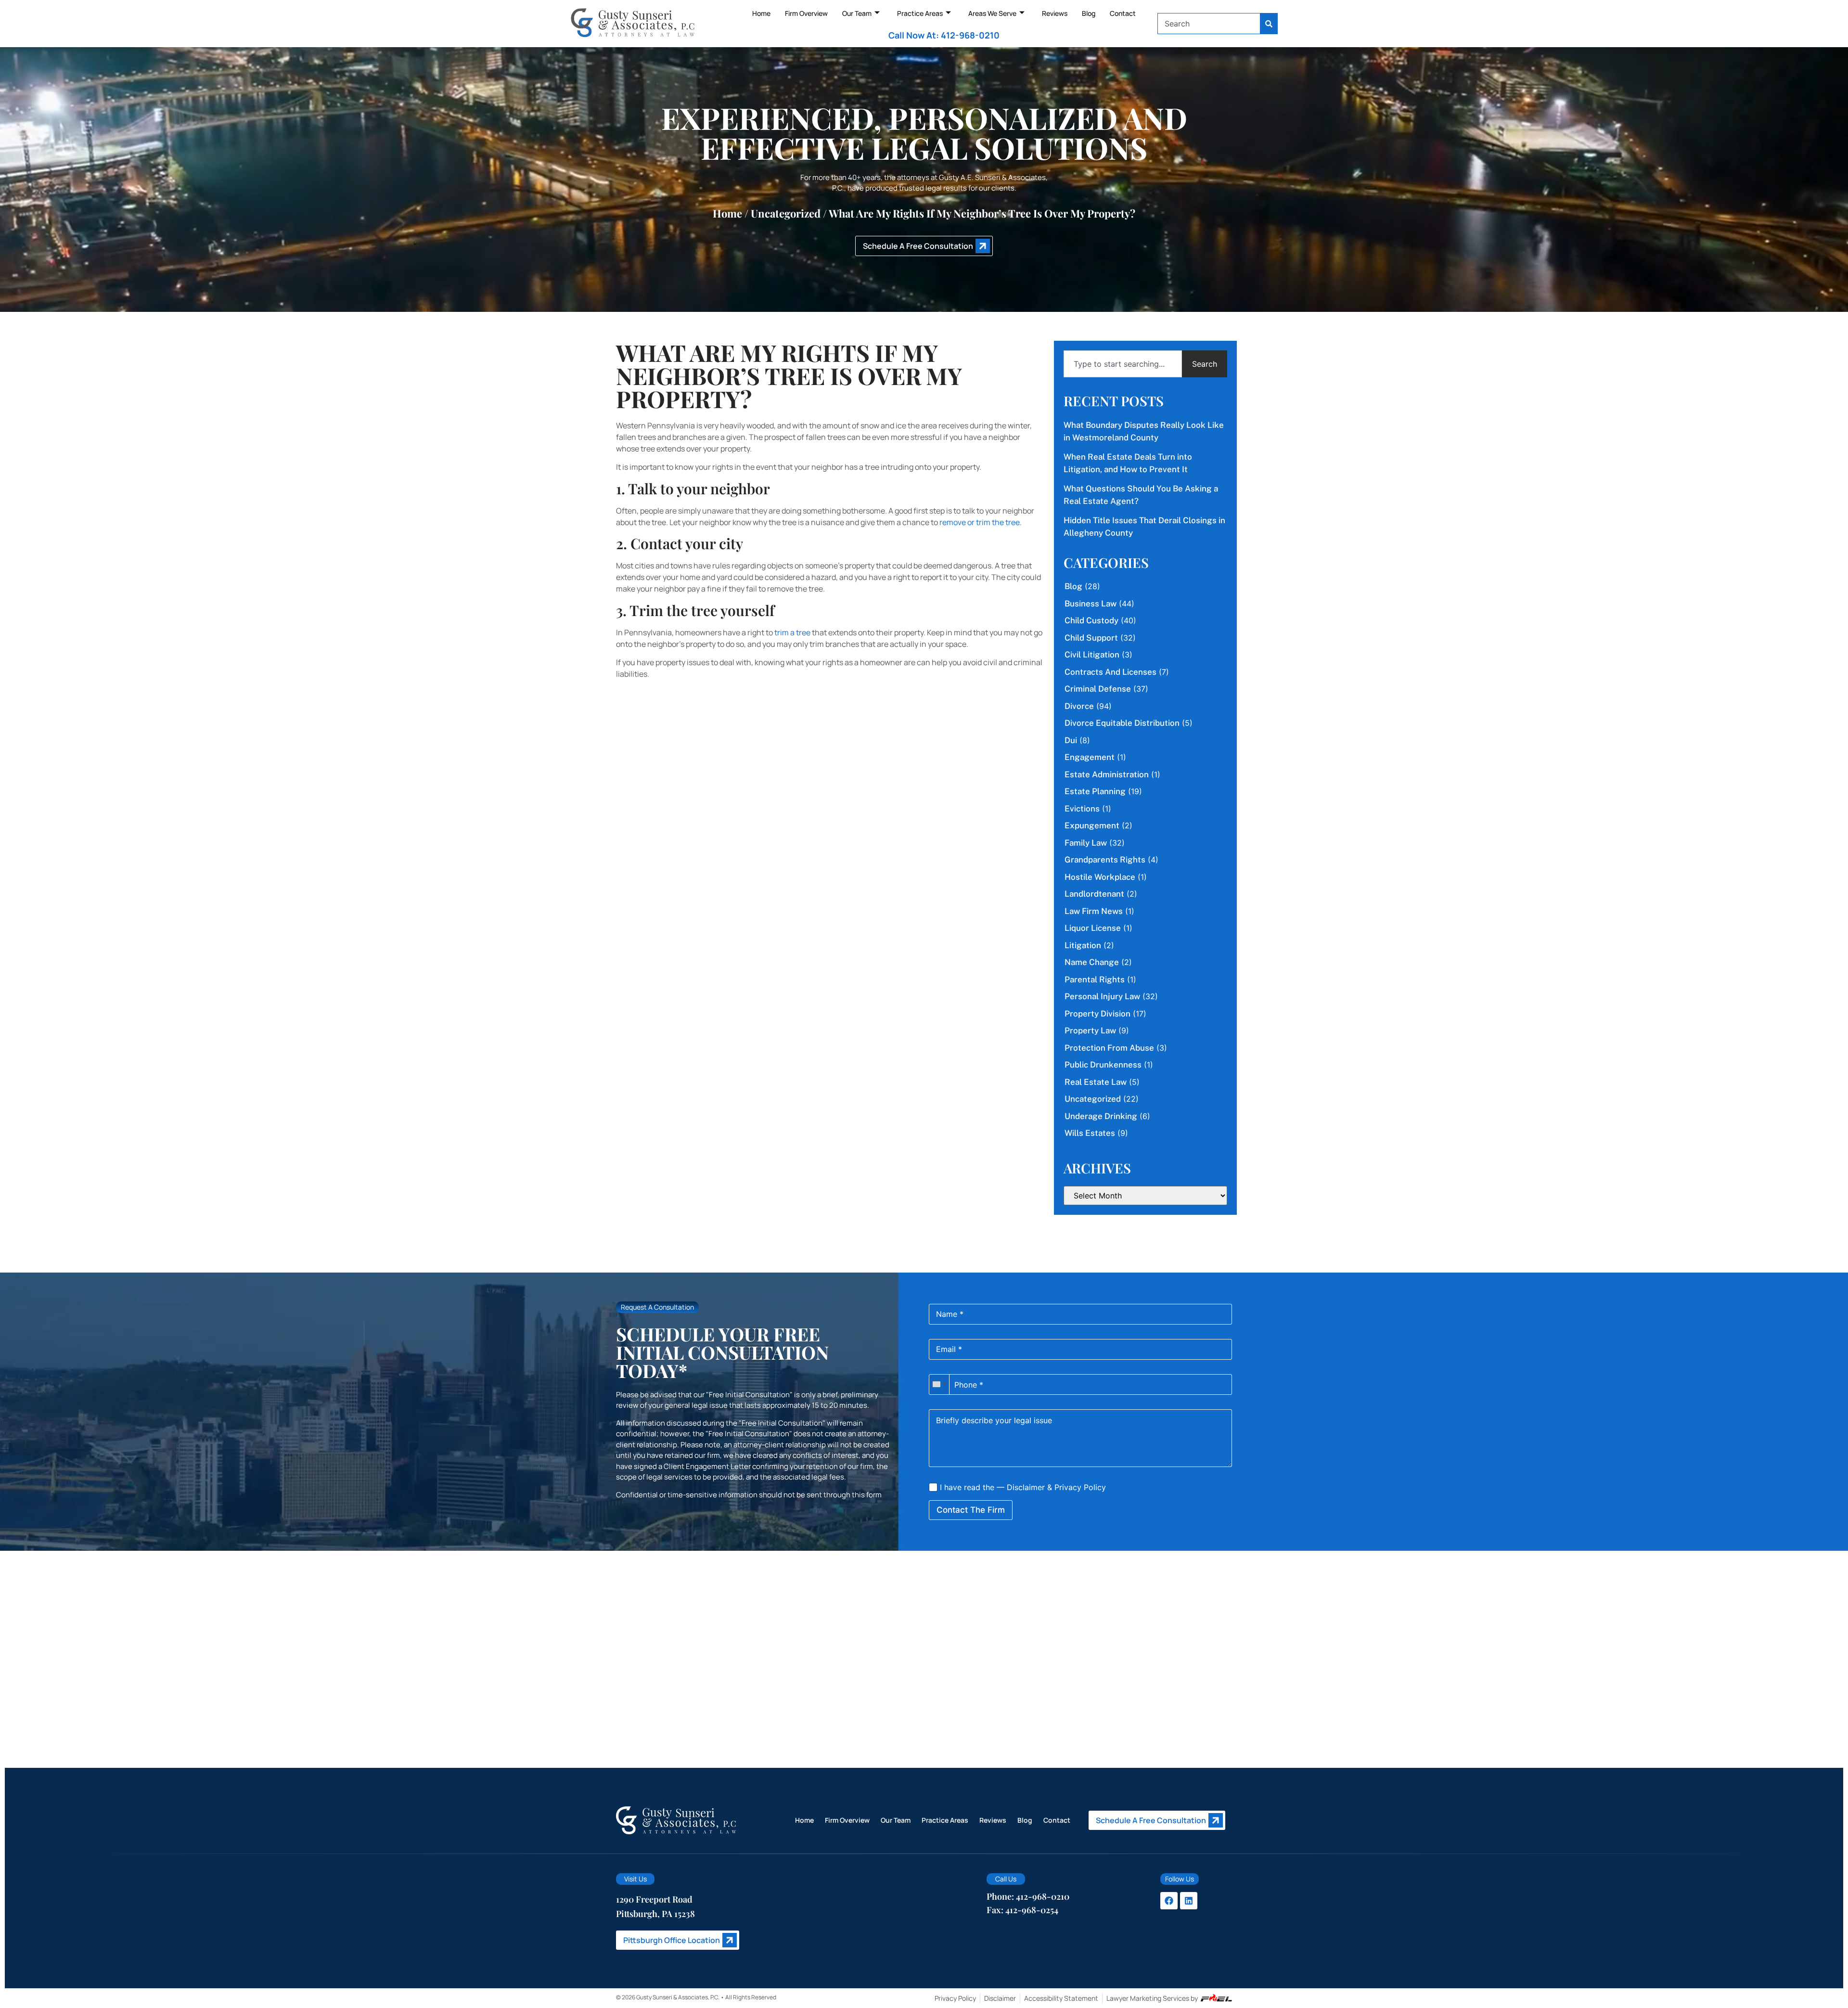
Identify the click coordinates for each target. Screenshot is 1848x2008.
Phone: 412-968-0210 (1028, 1896)
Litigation (1083, 945)
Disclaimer (1026, 1487)
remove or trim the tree (980, 522)
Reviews (1055, 13)
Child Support (1091, 638)
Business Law (1091, 604)
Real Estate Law (1096, 1082)
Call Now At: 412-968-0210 (944, 35)
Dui (1071, 740)
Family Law (1086, 843)
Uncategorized (786, 213)
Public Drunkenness (1103, 1065)
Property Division (1097, 1014)
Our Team (857, 13)
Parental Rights (1095, 979)
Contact (1123, 13)
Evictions (1082, 809)
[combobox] (1209, 24)
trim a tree (792, 632)
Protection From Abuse (1109, 1048)
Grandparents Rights (1105, 860)
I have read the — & (1022, 1487)
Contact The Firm (971, 1510)
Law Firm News (1094, 911)
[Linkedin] (1189, 1901)
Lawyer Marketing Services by (1152, 1998)
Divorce (1079, 706)
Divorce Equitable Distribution (1122, 723)
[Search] (1269, 24)
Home (761, 13)
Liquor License (1093, 928)
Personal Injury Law (1102, 996)
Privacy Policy (1080, 1487)
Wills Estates (1090, 1133)
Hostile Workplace (1100, 877)
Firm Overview (806, 13)
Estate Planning (1095, 791)
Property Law (1090, 1030)
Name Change (1092, 962)
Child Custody (1091, 620)
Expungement (1092, 825)
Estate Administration (1107, 774)
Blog (1089, 13)
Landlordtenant (1094, 894)
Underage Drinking (1101, 1116)
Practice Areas (920, 13)
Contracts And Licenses (1110, 672)
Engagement (1090, 757)
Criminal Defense (1098, 689)
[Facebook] (1169, 1901)
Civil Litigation (1092, 655)
